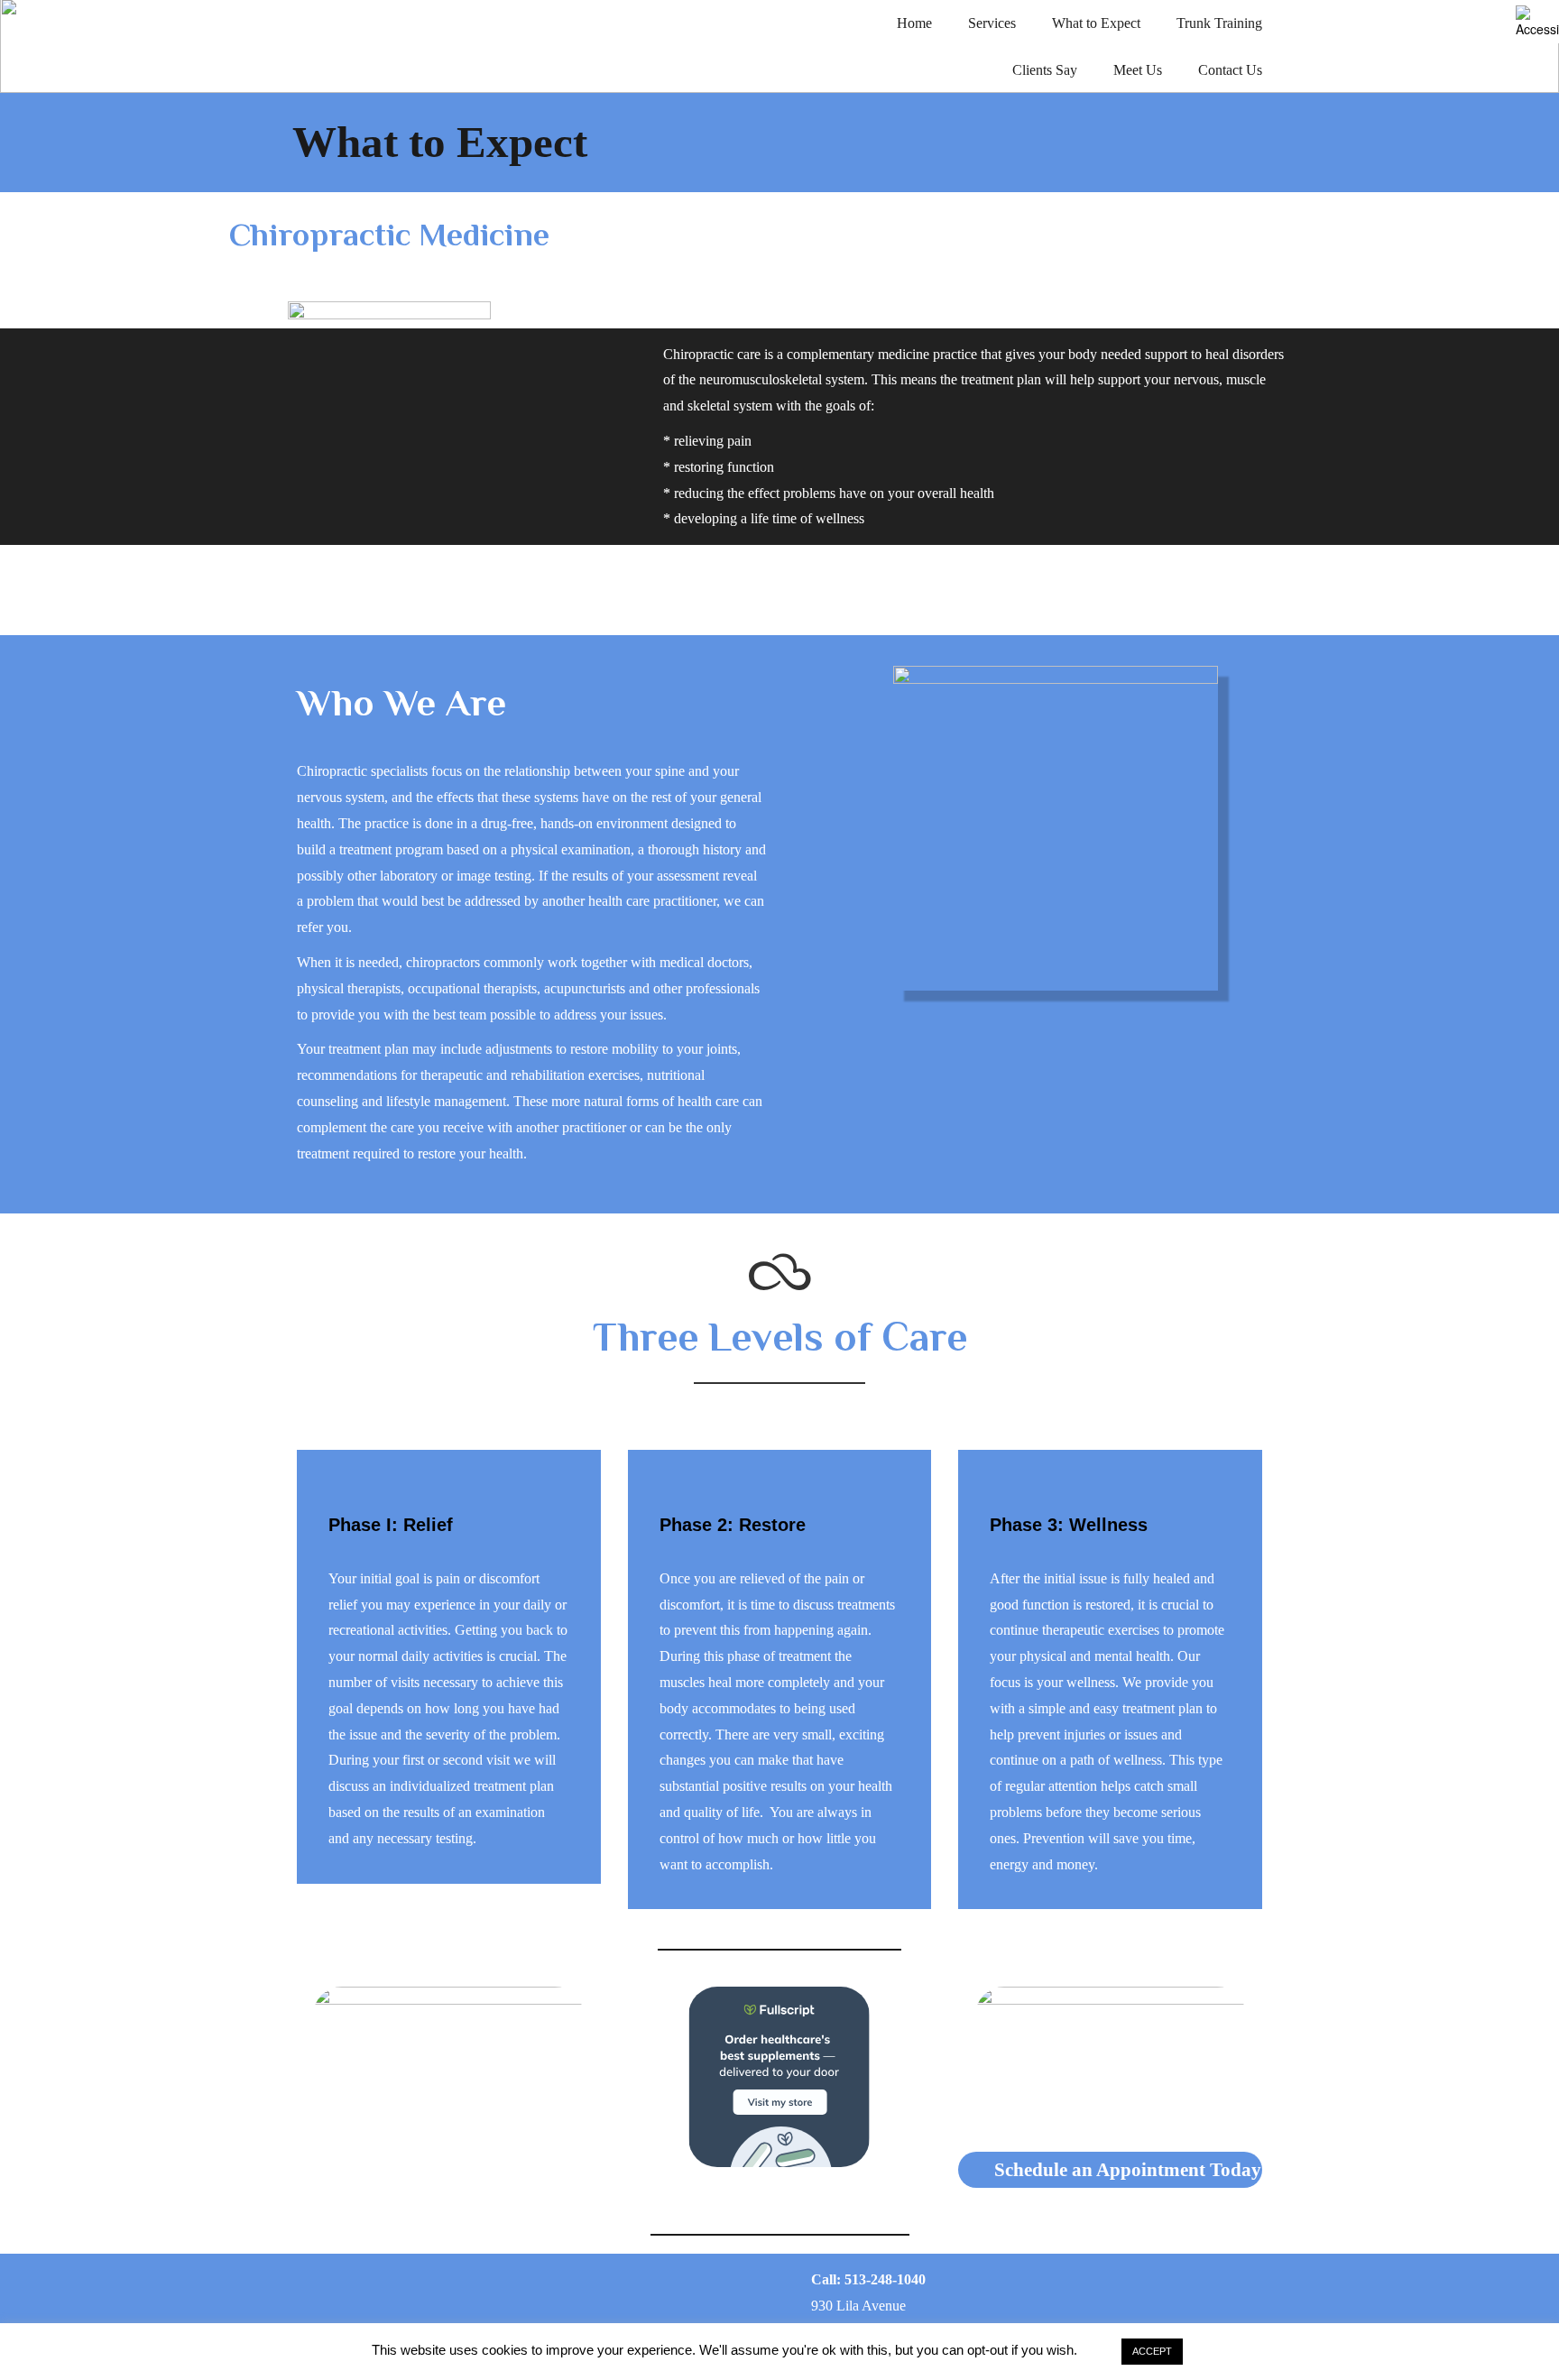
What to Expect (1096, 23)
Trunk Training (1219, 23)
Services (992, 23)
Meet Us (1138, 70)
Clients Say (1045, 70)
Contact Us (1230, 70)
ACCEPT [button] (1152, 2351)
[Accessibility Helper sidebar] (1537, 22)
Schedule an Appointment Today (1128, 2170)
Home (914, 23)
